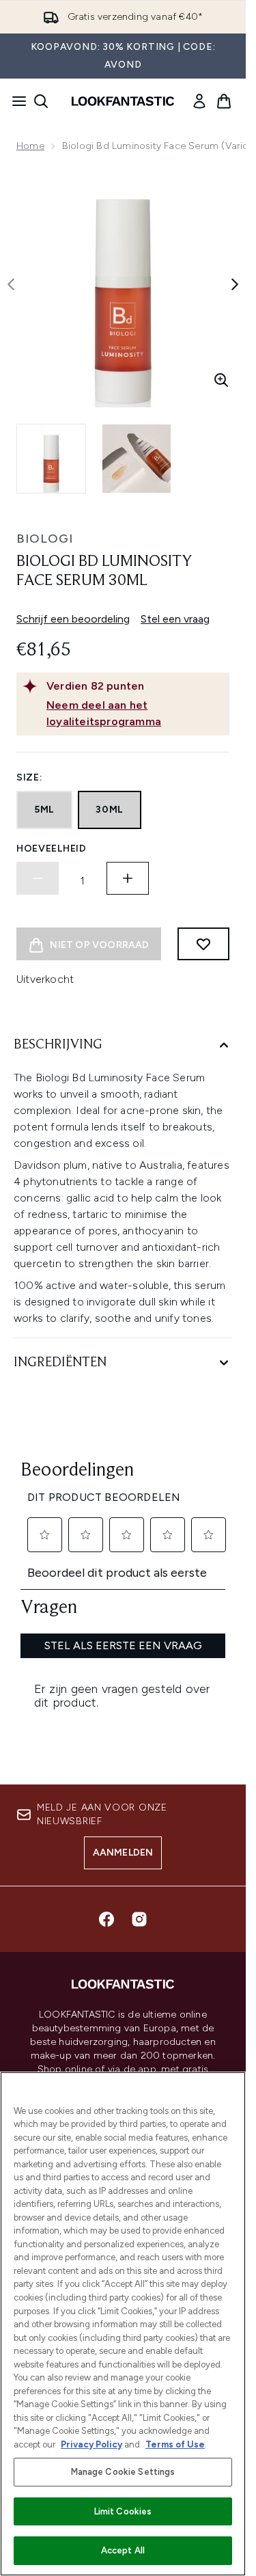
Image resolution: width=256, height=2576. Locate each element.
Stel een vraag (175, 619)
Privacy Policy (91, 2444)
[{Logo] (123, 101)
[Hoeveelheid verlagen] (38, 878)
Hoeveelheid (52, 849)
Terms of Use (175, 2444)
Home (30, 146)
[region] (123, 2324)
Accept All (123, 2550)
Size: (30, 777)
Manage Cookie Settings (123, 2472)
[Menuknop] (15, 101)
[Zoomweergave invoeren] (221, 380)
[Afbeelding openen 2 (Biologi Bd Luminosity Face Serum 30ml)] (137, 459)
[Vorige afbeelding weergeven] (11, 284)
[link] (199, 101)
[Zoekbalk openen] (41, 101)
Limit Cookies (123, 2511)
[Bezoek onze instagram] (139, 1919)
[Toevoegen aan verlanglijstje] (203, 944)
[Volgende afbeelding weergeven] (235, 284)
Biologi (45, 539)
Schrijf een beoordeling (73, 619)
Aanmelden (123, 1853)
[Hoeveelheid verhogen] (128, 878)
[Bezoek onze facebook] (106, 1919)
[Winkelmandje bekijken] (224, 101)
